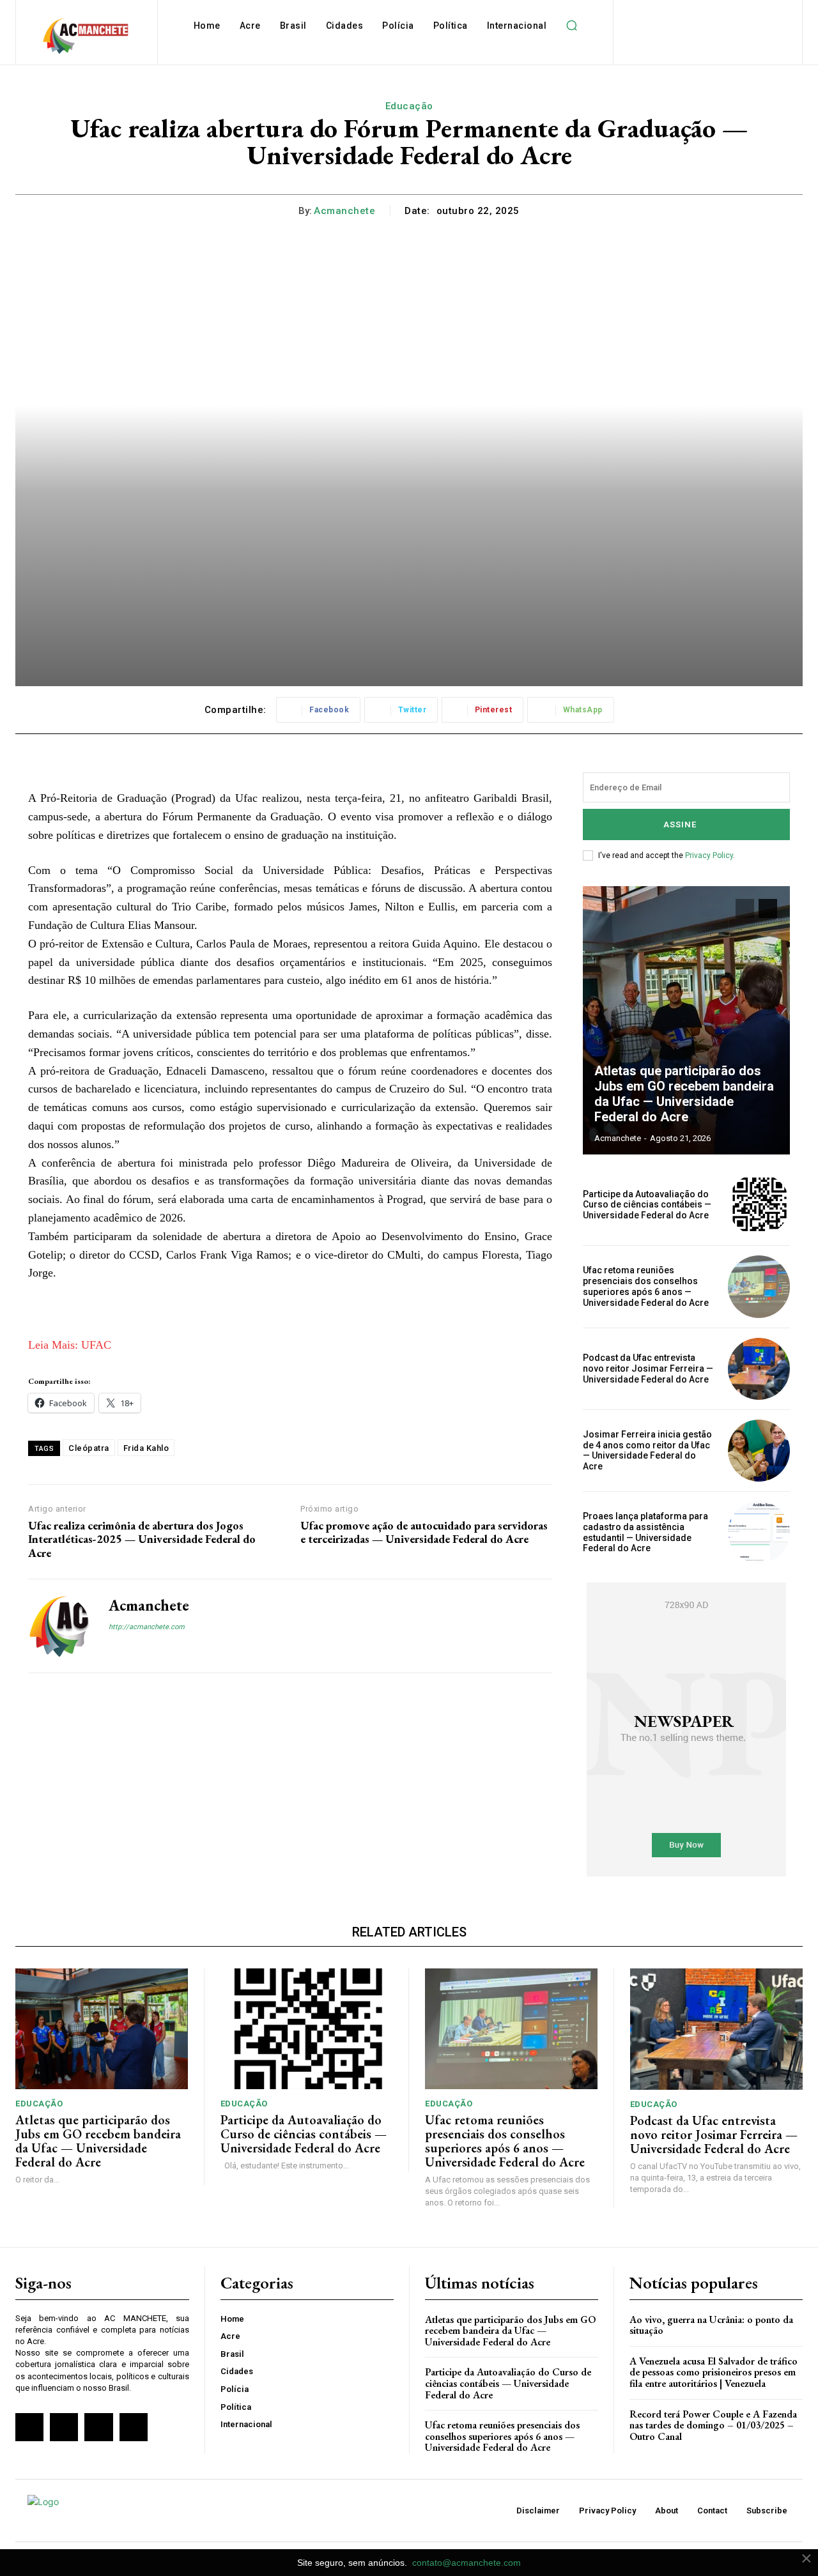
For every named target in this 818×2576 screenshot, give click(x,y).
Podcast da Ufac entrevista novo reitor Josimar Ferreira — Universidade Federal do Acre (648, 1368)
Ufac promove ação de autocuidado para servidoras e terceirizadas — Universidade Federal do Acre (424, 1532)
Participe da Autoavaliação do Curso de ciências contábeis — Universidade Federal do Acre (647, 1205)
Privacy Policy (709, 855)
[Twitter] (98, 2427)
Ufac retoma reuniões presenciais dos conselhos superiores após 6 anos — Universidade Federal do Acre (646, 1286)
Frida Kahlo (146, 1448)
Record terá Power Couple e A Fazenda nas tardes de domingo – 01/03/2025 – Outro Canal (713, 2425)
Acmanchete (344, 211)
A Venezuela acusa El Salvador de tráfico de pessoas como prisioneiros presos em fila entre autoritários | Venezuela (714, 2372)
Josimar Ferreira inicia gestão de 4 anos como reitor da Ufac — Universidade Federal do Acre (647, 1450)
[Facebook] (113, 1649)
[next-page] (768, 908)
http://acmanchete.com (147, 1627)
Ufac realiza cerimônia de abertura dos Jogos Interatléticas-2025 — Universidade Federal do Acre (142, 1539)
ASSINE (680, 824)
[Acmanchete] (59, 1626)
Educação (409, 106)
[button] (571, 26)
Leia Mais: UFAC (70, 1345)
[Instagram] (136, 1649)
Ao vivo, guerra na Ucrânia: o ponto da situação (711, 2325)
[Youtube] (134, 2427)
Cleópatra (89, 1448)
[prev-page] (745, 908)
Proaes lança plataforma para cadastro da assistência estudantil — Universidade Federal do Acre (645, 1532)
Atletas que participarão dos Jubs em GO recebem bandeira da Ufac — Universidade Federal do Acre (684, 1094)
